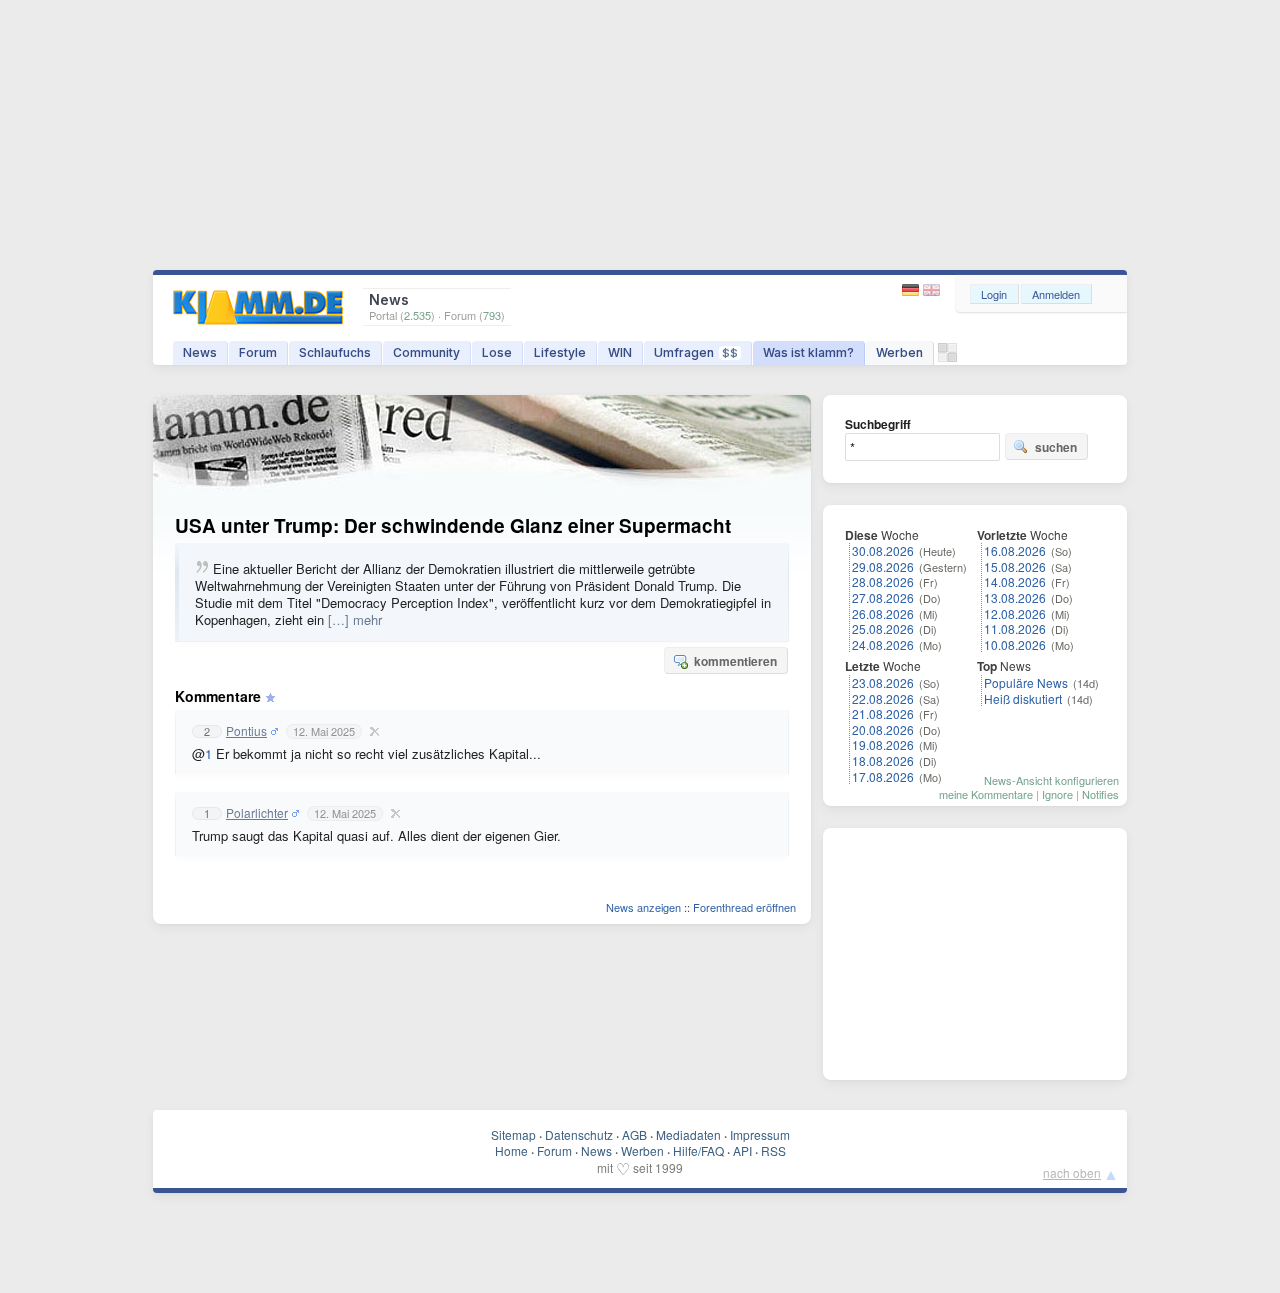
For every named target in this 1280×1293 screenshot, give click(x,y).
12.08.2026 (1015, 613)
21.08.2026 (883, 713)
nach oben (1072, 1172)
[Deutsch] (912, 290)
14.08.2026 (1015, 581)
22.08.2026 (883, 698)
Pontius (246, 731)
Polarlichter (257, 813)
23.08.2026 (883, 682)
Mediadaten (688, 1134)
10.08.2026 (1015, 644)
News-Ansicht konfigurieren (1051, 780)
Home (511, 1150)
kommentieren (735, 661)
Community (426, 352)
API (742, 1150)
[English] (931, 290)
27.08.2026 (883, 597)
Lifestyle (560, 352)
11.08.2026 (1015, 628)
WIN (620, 352)
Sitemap (513, 1134)
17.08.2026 (883, 776)
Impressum (760, 1134)
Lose (497, 352)
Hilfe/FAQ (698, 1150)
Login (994, 294)
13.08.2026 (1015, 597)
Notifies (1100, 794)
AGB (634, 1134)
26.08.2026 (883, 613)
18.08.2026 (883, 760)
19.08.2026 (883, 744)
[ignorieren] (372, 731)
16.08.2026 (1015, 550)
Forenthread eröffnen (744, 907)
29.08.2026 (883, 566)
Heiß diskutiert (1023, 698)
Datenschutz (579, 1134)
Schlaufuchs (335, 352)
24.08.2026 (883, 644)
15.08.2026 (1015, 566)
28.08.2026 (883, 581)
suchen (1056, 447)
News (200, 352)
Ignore (1057, 794)
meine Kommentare (986, 794)
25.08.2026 (883, 628)
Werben (899, 352)
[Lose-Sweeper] (947, 357)
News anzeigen (643, 907)
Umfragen (696, 352)
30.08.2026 (883, 550)
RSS (773, 1150)
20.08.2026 (883, 729)
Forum (258, 352)
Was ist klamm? (808, 352)
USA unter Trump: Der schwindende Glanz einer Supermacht (453, 525)
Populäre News (1026, 682)
